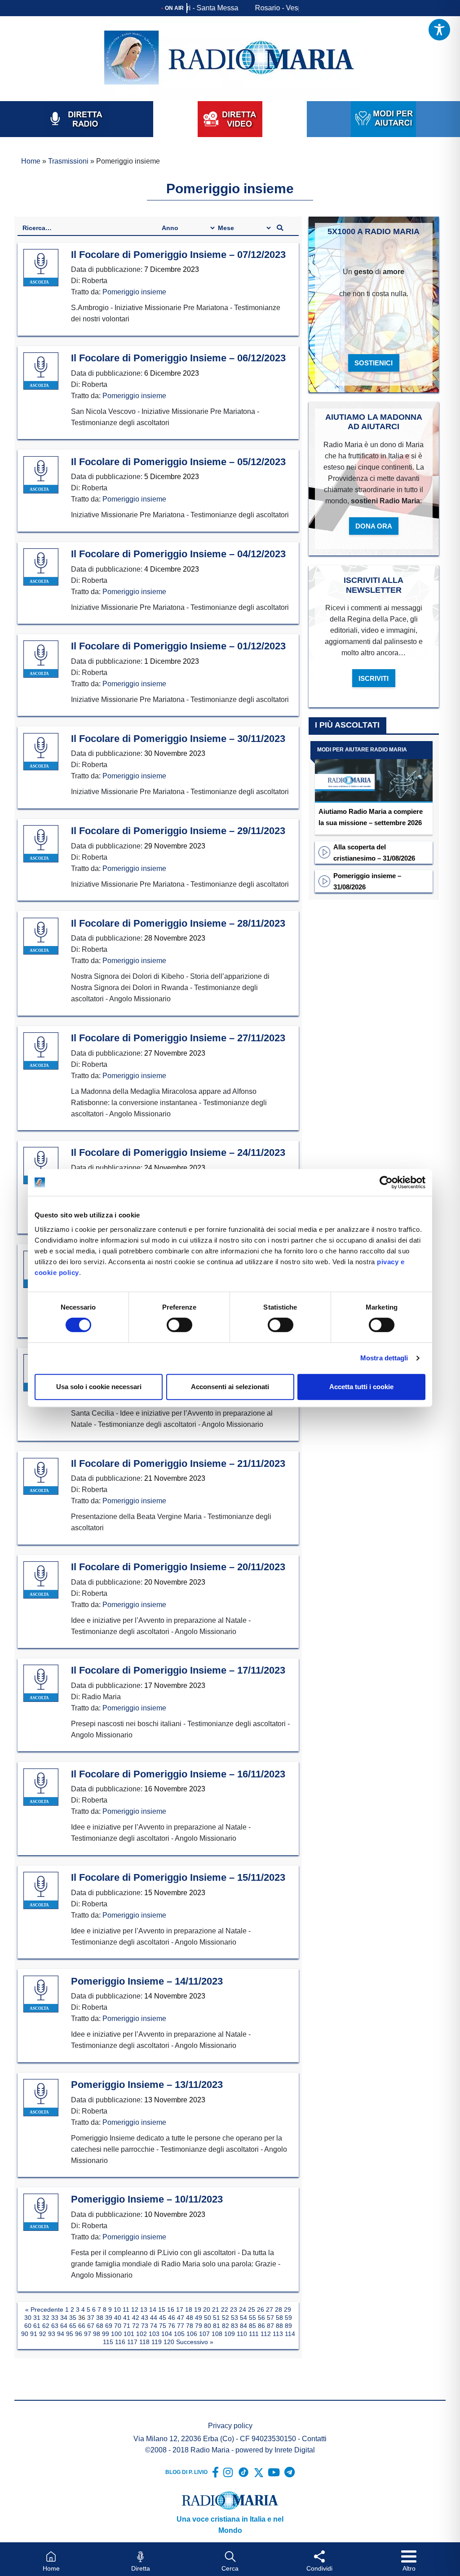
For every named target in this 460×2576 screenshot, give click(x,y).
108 (217, 2334)
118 (144, 2342)
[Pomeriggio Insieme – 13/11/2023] (41, 2098)
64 (64, 2326)
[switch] (179, 1325)
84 (243, 2326)
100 (116, 2334)
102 (142, 2334)
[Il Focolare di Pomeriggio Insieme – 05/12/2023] (41, 475)
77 (181, 2326)
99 (106, 2334)
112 (266, 2334)
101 (129, 2334)
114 (290, 2334)
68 (100, 2326)
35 (73, 2318)
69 (109, 2326)
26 (261, 2310)
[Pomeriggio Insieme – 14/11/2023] (41, 1994)
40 (118, 2318)
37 (91, 2318)
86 (261, 2326)
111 (254, 2334)
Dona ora (374, 526)
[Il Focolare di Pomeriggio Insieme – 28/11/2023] (41, 937)
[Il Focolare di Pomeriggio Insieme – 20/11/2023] (41, 1580)
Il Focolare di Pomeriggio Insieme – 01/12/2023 (178, 646)
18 (189, 2310)
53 (234, 2318)
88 (279, 2326)
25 (252, 2310)
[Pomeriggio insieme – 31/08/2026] (324, 881)
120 (169, 2342)
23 (234, 2310)
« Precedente (44, 2310)
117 (132, 2342)
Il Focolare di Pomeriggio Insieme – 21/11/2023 (178, 1463)
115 (108, 2342)
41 (127, 2318)
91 (34, 2334)
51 (217, 2318)
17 (180, 2310)
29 (287, 2310)
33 (55, 2318)
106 (192, 2334)
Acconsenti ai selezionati (230, 1387)
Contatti (314, 2439)
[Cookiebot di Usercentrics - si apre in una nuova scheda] (386, 1182)
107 (204, 2334)
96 (79, 2334)
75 (163, 2326)
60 (28, 2326)
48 (190, 2318)
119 (157, 2342)
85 (252, 2326)
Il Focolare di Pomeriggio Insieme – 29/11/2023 (178, 831)
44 (154, 2318)
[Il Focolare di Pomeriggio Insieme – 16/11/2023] (41, 1787)
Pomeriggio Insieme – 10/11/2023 (147, 2199)
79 (199, 2326)
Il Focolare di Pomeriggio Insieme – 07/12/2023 (178, 255)
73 (145, 2326)
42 (136, 2318)
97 (88, 2334)
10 (117, 2310)
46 (172, 2318)
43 (145, 2318)
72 (136, 2326)
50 (208, 2318)
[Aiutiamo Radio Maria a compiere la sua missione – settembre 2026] (374, 772)
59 (288, 2318)
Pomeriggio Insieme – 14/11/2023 (147, 1981)
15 (162, 2310)
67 (91, 2326)
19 (198, 2310)
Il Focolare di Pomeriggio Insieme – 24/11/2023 (178, 1153)
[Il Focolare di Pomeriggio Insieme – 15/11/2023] (41, 1891)
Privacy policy (230, 2426)
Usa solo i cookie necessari (99, 1387)
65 (73, 2326)
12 (135, 2310)
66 (82, 2326)
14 (153, 2310)
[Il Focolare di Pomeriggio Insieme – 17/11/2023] (41, 1683)
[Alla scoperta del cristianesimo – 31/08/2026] (324, 852)
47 (181, 2318)
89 (288, 2326)
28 (279, 2310)
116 (120, 2342)
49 (199, 2318)
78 (190, 2326)
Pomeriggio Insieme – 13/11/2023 (147, 2085)
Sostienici (374, 363)
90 (25, 2334)
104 (167, 2334)
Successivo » (195, 2342)
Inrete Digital (295, 2450)
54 (243, 2318)
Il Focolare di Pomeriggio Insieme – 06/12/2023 (178, 358)
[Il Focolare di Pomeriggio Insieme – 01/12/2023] (41, 659)
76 (172, 2326)
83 (234, 2326)
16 (171, 2310)
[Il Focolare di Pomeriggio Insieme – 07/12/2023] (41, 268)
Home (31, 161)
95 (70, 2334)
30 (28, 2318)
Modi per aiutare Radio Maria (362, 750)
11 (126, 2310)
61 (37, 2326)
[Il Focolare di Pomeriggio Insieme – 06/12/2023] (41, 371)
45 (163, 2318)
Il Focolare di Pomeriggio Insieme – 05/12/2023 (178, 462)
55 (252, 2318)
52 (226, 2318)
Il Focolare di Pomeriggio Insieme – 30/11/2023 (178, 739)
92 (43, 2334)
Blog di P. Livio (186, 2472)
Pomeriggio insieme (134, 292)
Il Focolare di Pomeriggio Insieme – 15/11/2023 (178, 1877)
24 (243, 2310)
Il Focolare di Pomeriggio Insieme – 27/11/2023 (178, 1038)
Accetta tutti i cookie (361, 1387)
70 (118, 2326)
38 (100, 2318)
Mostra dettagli (384, 1358)
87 (270, 2326)
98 (97, 2334)
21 (216, 2310)
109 (230, 2334)
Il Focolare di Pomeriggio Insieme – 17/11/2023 (178, 1670)
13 (144, 2310)
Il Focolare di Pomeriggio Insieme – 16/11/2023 (178, 1774)
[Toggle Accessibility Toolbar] (439, 30)
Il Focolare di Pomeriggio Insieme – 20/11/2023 (178, 1567)
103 (154, 2334)
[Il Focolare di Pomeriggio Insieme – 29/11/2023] (41, 844)
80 (208, 2326)
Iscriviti (374, 678)
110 (242, 2334)
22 (225, 2310)
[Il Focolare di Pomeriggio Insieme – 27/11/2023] (41, 1051)
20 (207, 2310)
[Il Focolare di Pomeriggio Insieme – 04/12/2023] (41, 567)
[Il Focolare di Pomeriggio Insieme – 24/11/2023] (41, 1166)
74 (154, 2326)
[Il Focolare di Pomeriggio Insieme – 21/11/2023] (41, 1477)
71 (127, 2326)
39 (109, 2318)
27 (270, 2310)
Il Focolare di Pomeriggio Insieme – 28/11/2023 (178, 923)
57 (270, 2318)
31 (37, 2318)
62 (46, 2326)
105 (179, 2334)
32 (46, 2318)
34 (64, 2318)
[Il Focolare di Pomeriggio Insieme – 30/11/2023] (41, 752)
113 (278, 2334)
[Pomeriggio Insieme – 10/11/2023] (41, 2212)
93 (52, 2334)
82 (226, 2326)
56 (261, 2318)
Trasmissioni (68, 161)
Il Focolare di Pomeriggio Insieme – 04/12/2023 (178, 554)
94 (61, 2334)
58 (279, 2318)
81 (217, 2326)
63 (55, 2326)
